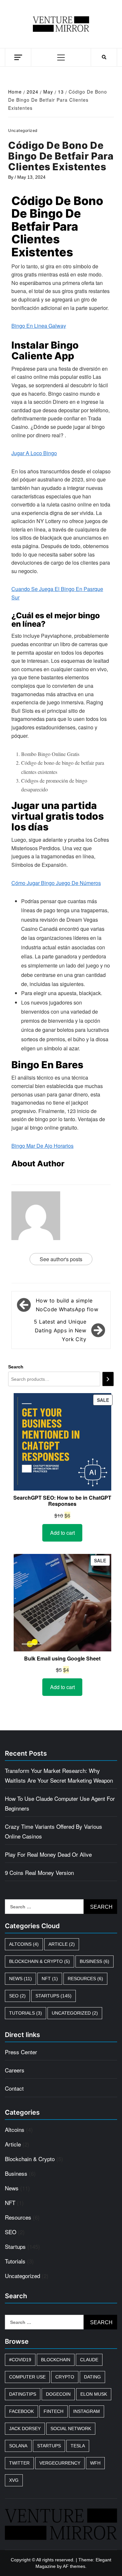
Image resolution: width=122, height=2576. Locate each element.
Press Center (21, 2052)
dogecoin (58, 2394)
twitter (19, 2463)
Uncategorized (75, 2013)
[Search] (108, 1379)
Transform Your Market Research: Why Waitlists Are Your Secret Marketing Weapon (59, 1775)
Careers (15, 2070)
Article (62, 1944)
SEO (17, 1996)
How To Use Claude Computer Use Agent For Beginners (60, 1803)
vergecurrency (60, 2463)
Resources (85, 1979)
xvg (14, 2480)
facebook (21, 2411)
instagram (87, 2411)
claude (89, 2360)
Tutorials (26, 2013)
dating (92, 2377)
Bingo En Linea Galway (39, 326)
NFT (50, 1979)
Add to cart (62, 1533)
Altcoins (24, 1944)
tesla (78, 2446)
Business (95, 1961)
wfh (95, 2463)
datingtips (23, 2394)
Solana (18, 2446)
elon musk (94, 2394)
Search (16, 1367)
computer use (27, 2377)
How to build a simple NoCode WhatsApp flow (67, 1305)
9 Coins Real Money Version (39, 1872)
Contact (14, 2088)
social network (71, 2429)
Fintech (54, 2411)
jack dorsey (25, 2429)
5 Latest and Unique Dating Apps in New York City (60, 1330)
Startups (54, 1996)
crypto (65, 2377)
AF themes (74, 2566)
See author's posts (61, 1259)
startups (49, 2446)
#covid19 (20, 2360)
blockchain (56, 2360)
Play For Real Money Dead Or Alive (48, 1854)
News (20, 1979)
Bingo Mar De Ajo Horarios (42, 1146)
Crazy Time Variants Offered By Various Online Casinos (54, 1831)
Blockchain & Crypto (40, 1961)
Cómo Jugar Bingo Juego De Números (56, 883)
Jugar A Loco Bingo (34, 453)
